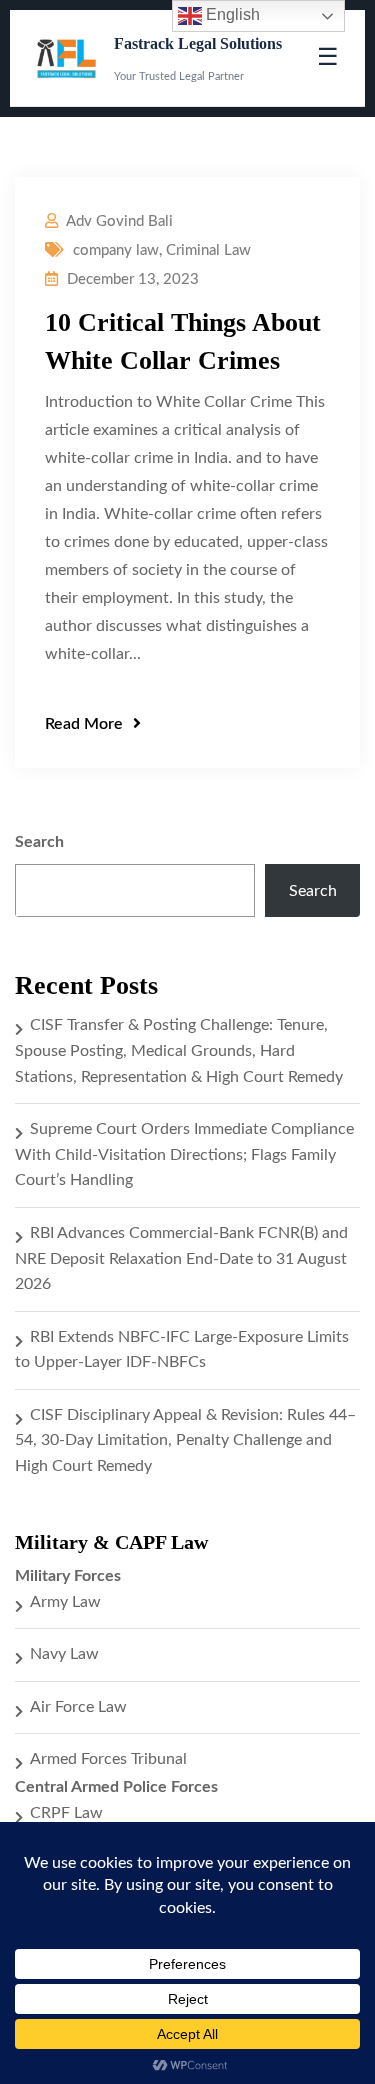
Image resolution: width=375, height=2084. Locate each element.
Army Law (65, 1602)
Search (39, 842)
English (231, 14)
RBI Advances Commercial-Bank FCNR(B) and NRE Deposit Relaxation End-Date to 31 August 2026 (181, 1258)
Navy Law (64, 1654)
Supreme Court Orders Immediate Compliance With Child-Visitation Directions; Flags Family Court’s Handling (184, 1154)
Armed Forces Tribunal (108, 1759)
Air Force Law (78, 1707)
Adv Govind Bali (119, 221)
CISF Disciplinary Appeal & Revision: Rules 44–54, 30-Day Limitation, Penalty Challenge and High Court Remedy (185, 1440)
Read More (84, 724)
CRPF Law (66, 1813)
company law (116, 250)
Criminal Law (208, 250)
